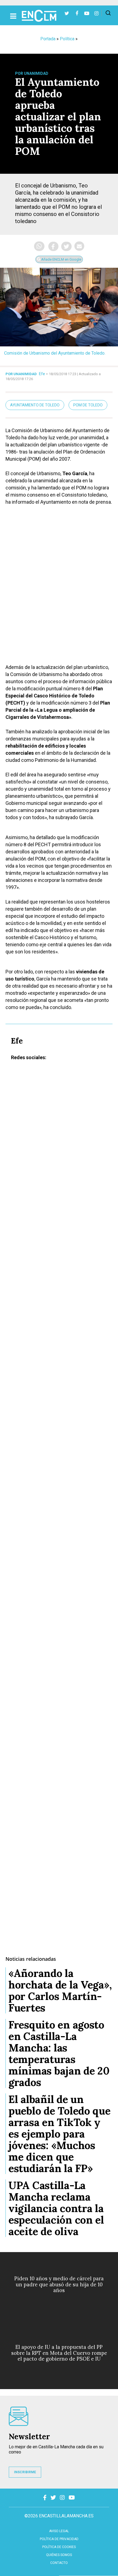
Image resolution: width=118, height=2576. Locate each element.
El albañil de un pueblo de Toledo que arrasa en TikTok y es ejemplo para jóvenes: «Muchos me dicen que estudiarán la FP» (60, 2134)
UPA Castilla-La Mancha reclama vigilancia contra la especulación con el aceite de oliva (56, 2208)
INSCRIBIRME (25, 2472)
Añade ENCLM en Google (61, 259)
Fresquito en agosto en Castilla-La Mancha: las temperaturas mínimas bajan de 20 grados (59, 2053)
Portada (48, 39)
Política (67, 39)
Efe (42, 374)
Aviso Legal (59, 2531)
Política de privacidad (59, 2539)
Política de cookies (59, 2547)
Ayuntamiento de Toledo (35, 405)
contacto (59, 2563)
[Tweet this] (66, 246)
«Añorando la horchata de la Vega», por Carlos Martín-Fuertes (60, 1990)
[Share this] (53, 246)
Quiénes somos (59, 2555)
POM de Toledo (88, 405)
